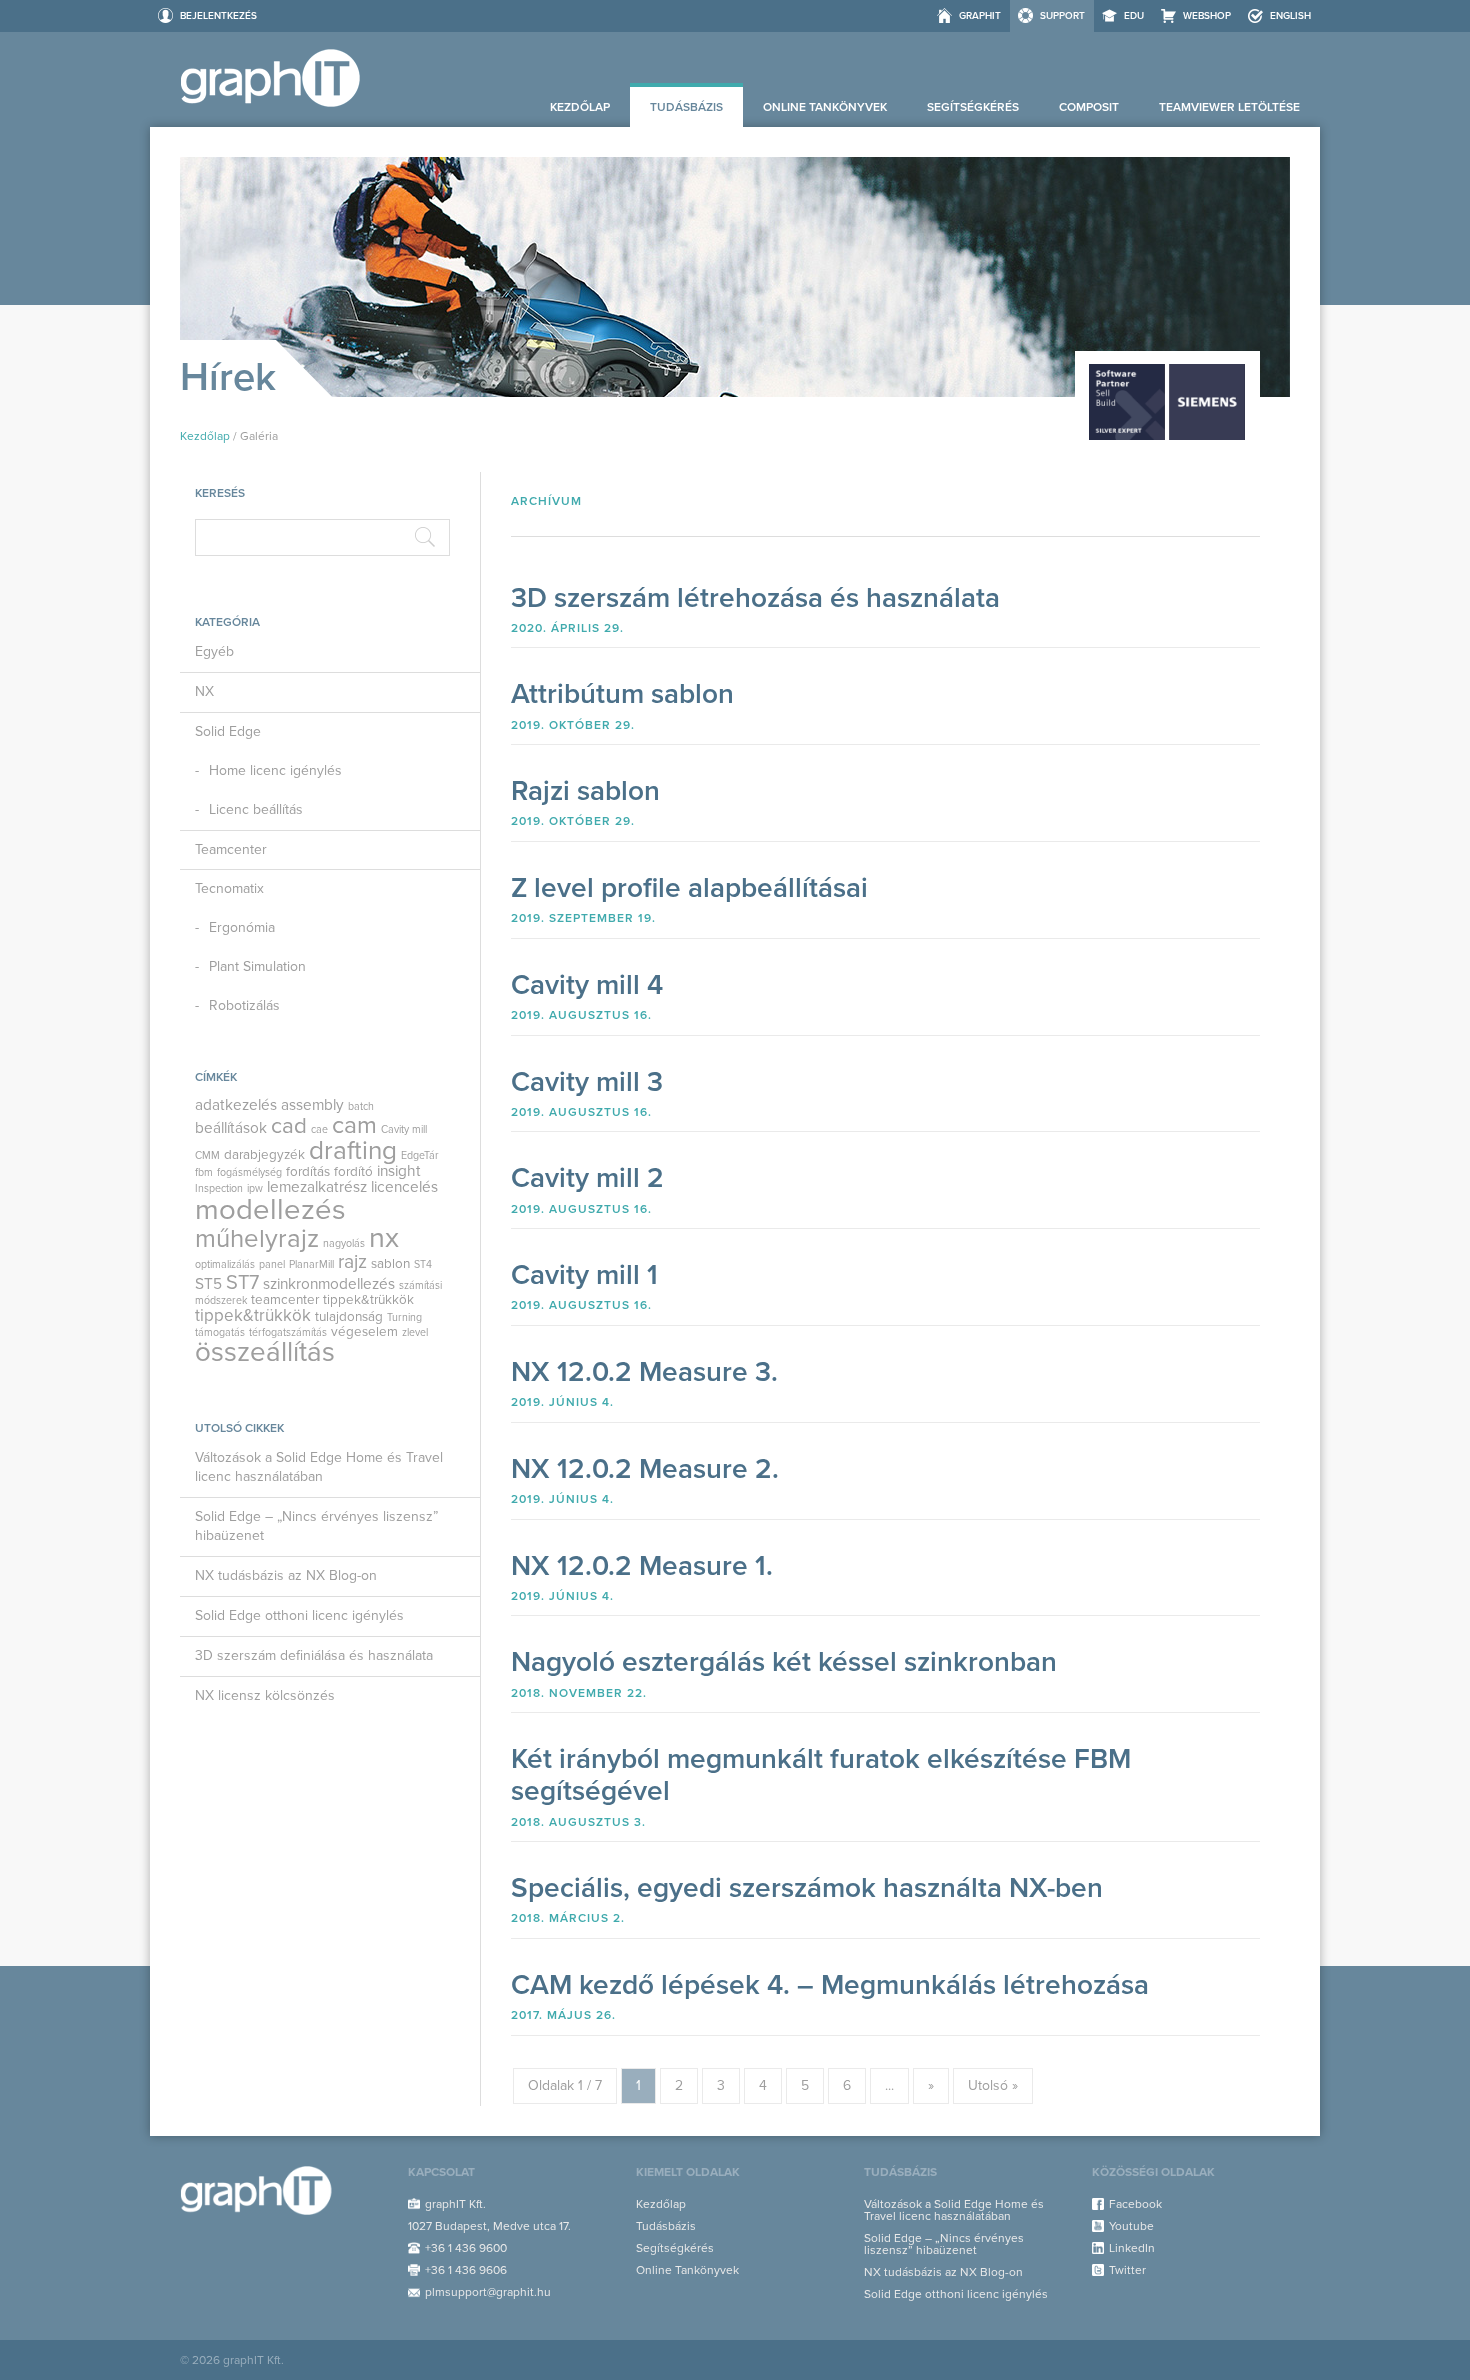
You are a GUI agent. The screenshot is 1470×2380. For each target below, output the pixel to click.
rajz (352, 1262)
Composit (1089, 107)
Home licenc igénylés (275, 770)
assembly (312, 1105)
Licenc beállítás (256, 809)
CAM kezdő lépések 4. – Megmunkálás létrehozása (830, 1985)
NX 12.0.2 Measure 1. (642, 1566)
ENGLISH (1290, 16)
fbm (204, 1172)
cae (319, 1129)
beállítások (231, 1128)
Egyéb (214, 651)
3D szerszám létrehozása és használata (755, 598)
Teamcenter (231, 849)
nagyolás (344, 1243)
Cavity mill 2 (587, 1178)
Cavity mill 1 (584, 1275)
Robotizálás (244, 1005)
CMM (207, 1155)
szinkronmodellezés (329, 1284)
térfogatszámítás (288, 1332)
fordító (353, 1172)
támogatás (220, 1332)
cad (289, 1125)
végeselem (364, 1332)
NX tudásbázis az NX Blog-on (286, 1575)
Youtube (1131, 2226)
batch (361, 1106)
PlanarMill (311, 1264)
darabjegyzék (264, 1155)
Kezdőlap (580, 107)
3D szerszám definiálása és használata (314, 1655)
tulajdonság (349, 1317)
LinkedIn (1132, 2248)
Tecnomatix (229, 888)
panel (272, 1264)
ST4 (423, 1264)
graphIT (980, 16)
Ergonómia (242, 927)
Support (1062, 16)
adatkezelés (236, 1105)
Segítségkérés (973, 107)
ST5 (208, 1284)
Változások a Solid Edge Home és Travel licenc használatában (319, 1467)
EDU (1134, 16)
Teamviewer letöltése (1229, 107)
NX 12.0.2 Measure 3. (644, 1372)
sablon (390, 1264)
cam (354, 1125)
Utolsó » (993, 2085)
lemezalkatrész (317, 1187)
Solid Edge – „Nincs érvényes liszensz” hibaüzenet (316, 1526)
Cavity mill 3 (587, 1082)
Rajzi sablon (585, 791)
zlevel (415, 1332)
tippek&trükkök (368, 1300)
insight (399, 1171)
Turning (404, 1317)
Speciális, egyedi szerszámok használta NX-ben (807, 1888)
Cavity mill (404, 1129)
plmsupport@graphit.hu (488, 2292)
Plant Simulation (257, 966)
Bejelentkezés (218, 16)
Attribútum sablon (622, 694)
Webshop (1207, 16)
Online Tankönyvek (825, 107)
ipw (255, 1188)
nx (384, 1238)
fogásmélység (249, 1172)
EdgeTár (420, 1155)
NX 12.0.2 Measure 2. (645, 1469)
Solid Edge (228, 731)
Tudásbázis (686, 107)
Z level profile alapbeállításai (689, 888)
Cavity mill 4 (587, 985)
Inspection (219, 1188)
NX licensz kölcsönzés (265, 1695)
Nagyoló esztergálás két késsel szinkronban (784, 1662)
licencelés (404, 1187)
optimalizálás (225, 1264)
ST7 (242, 1283)
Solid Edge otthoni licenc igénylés (299, 1615)
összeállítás (265, 1352)
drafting (353, 1150)
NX (204, 691)
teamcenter (285, 1300)
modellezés (270, 1209)
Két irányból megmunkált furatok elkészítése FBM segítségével (821, 1775)
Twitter (1127, 2270)
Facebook (1135, 2204)
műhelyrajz (257, 1238)
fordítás (308, 1172)
